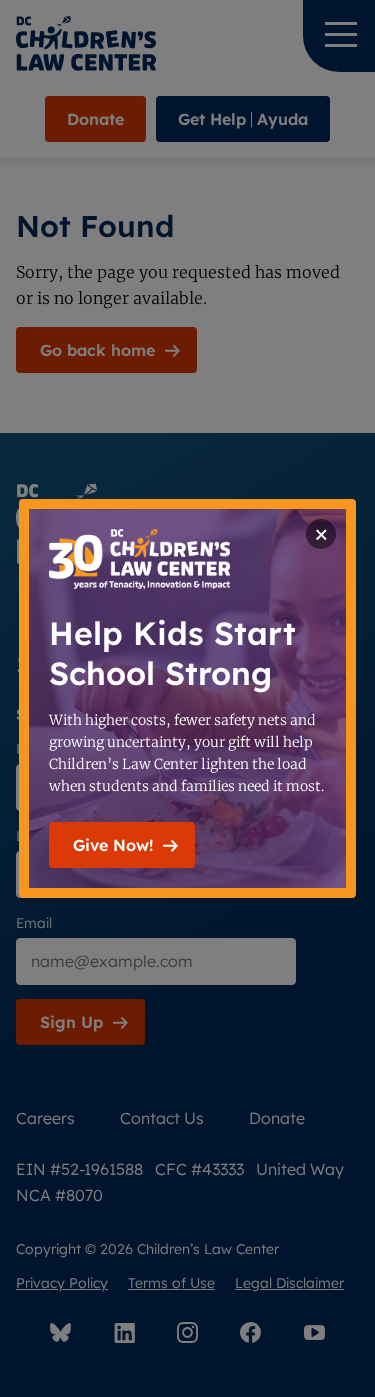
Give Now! (113, 845)
